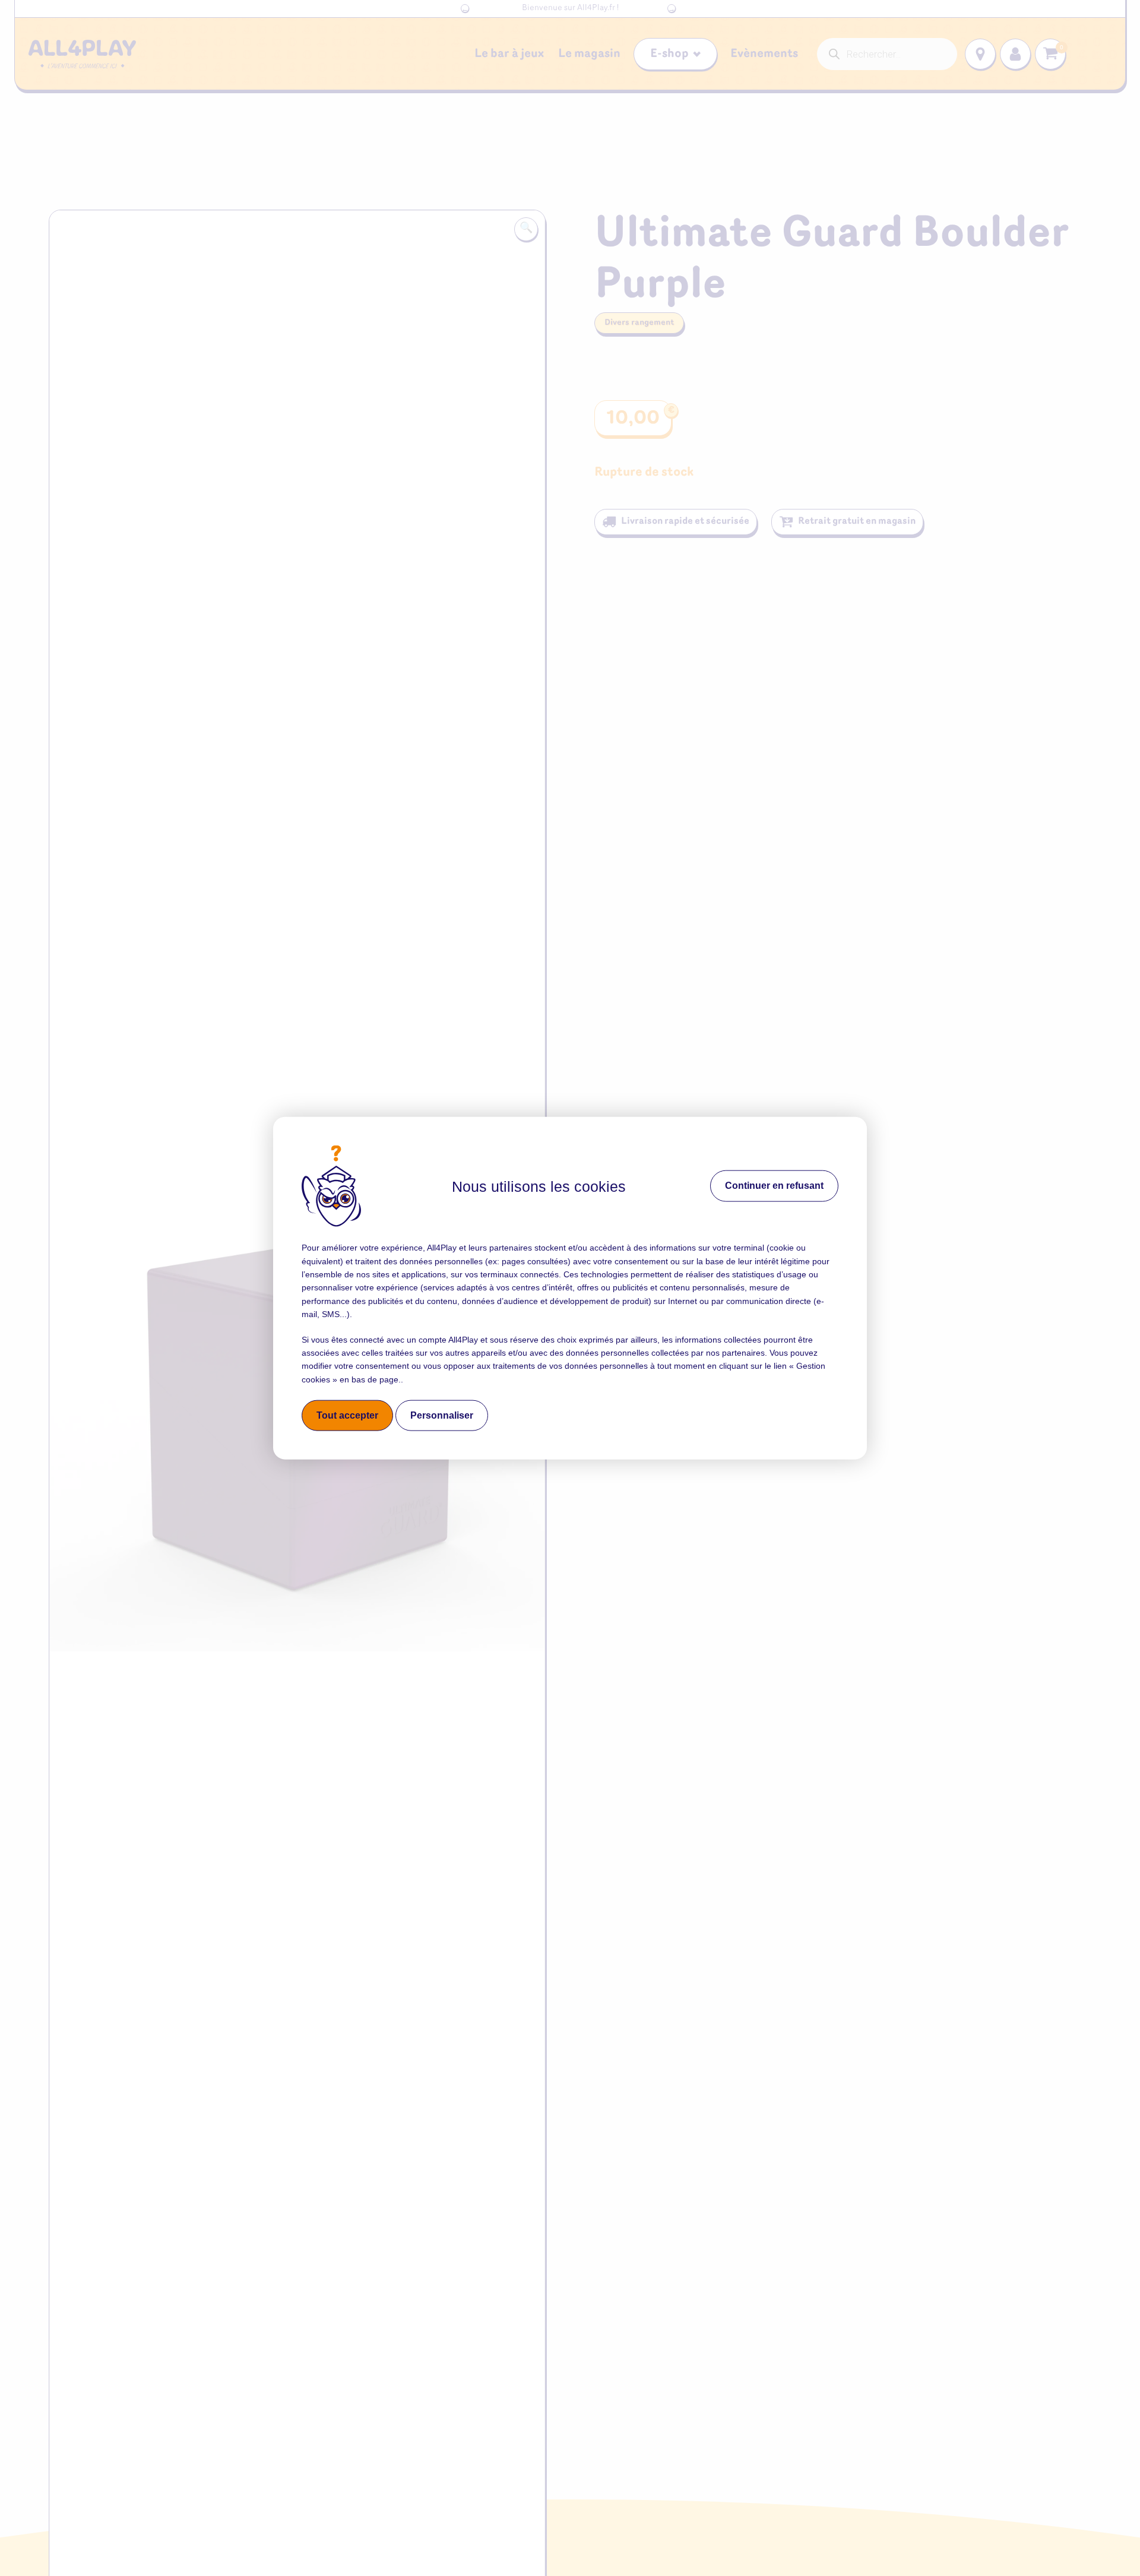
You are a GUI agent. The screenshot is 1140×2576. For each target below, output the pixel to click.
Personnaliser (442, 1415)
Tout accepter (347, 1415)
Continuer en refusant (774, 1186)
